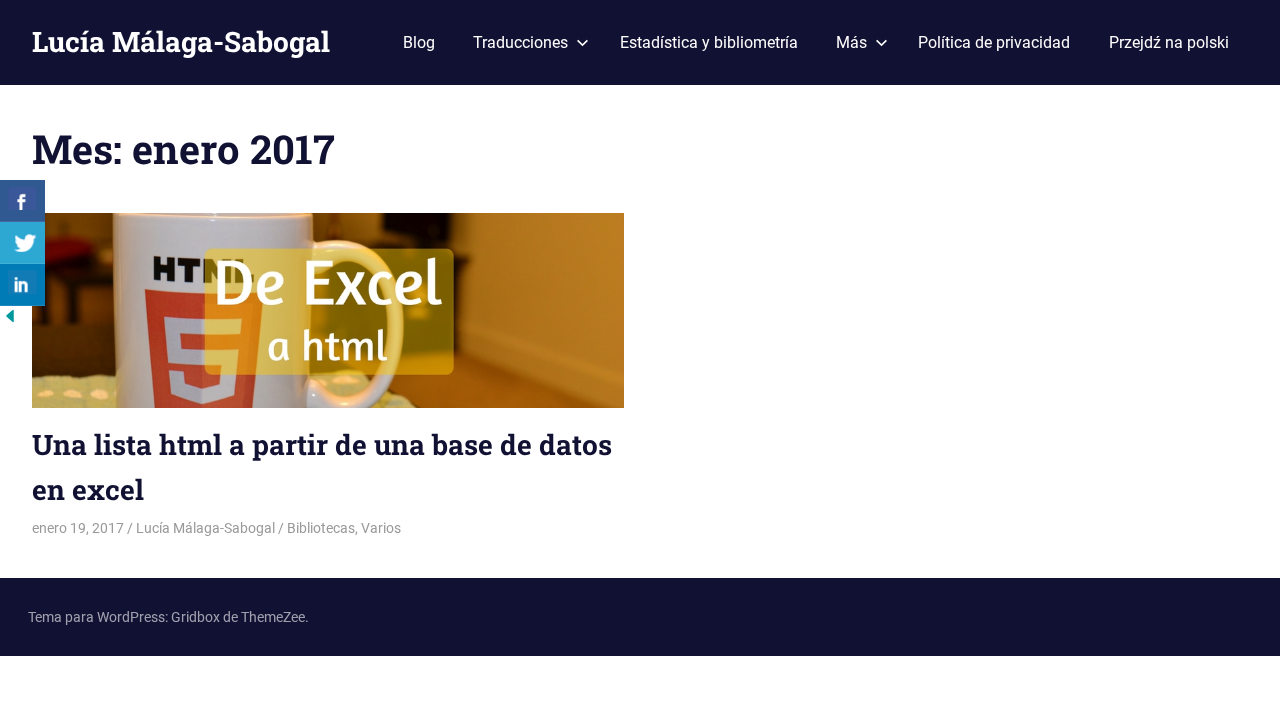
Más (851, 42)
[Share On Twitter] (22, 243)
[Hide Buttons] (10, 320)
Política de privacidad (994, 42)
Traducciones (520, 42)
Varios (381, 528)
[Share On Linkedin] (22, 285)
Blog (419, 42)
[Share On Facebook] (22, 201)
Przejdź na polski (1169, 42)
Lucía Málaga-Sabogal (181, 41)
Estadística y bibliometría (709, 42)
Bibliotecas (321, 528)
